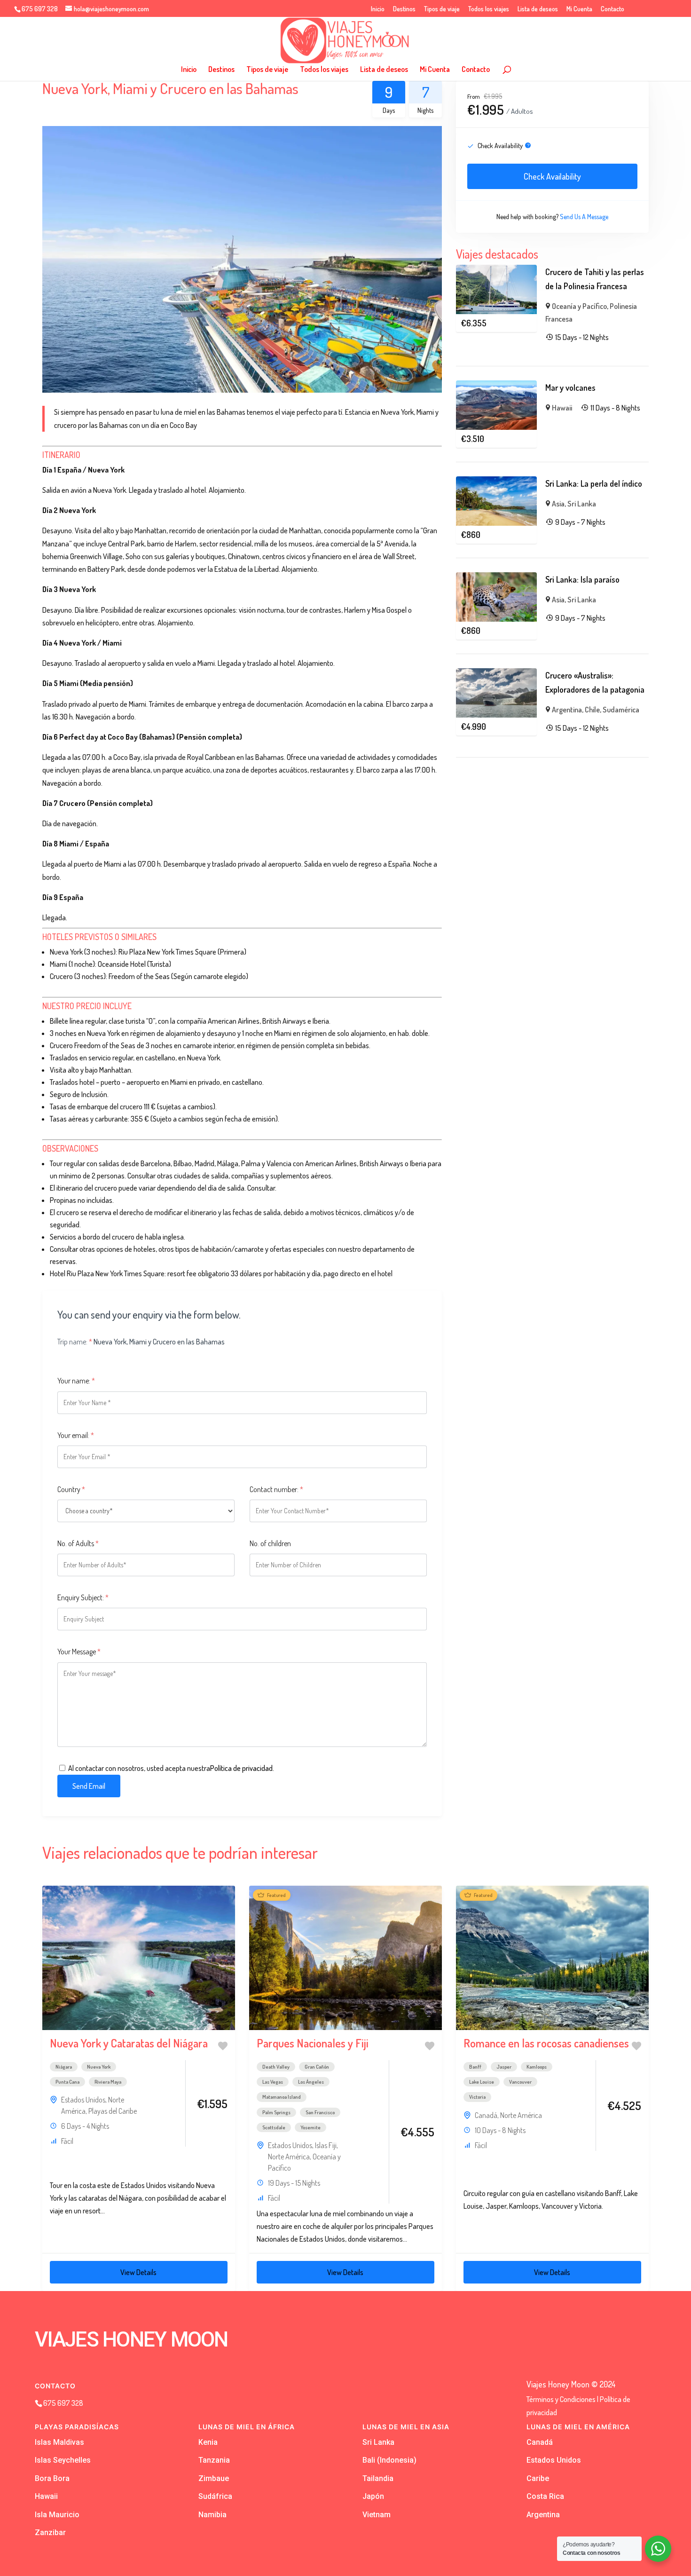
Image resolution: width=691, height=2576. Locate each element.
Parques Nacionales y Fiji (313, 2043)
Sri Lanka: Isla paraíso (582, 579)
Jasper (504, 2067)
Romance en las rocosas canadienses (546, 2043)
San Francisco (320, 2112)
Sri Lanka (582, 504)
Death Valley (276, 2067)
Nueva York (99, 2067)
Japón (373, 2496)
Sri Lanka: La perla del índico (594, 483)
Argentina (567, 710)
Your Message (79, 1651)
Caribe (538, 2478)
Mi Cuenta (579, 9)
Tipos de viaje (442, 9)
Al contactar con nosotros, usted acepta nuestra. (171, 1768)
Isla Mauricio (57, 2515)
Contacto (612, 9)
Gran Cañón (317, 2067)
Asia (558, 504)
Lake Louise (482, 2082)
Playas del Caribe (113, 2111)
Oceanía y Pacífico (579, 306)
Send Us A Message (584, 217)
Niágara (64, 2067)
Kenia (208, 2442)
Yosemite (310, 2127)
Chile (592, 710)
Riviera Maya (108, 2082)
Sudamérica (621, 710)
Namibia (212, 2515)
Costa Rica (545, 2496)
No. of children (270, 1543)
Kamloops (537, 2067)
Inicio (378, 9)
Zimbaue (214, 2478)
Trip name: (75, 1342)
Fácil (67, 2141)
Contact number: (276, 1489)
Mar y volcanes (570, 387)
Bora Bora (52, 2478)
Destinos (404, 9)
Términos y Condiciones (561, 2399)
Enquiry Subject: (83, 1597)
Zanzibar (50, 2533)
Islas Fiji (326, 2145)
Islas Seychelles (63, 2460)
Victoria (477, 2097)
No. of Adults (78, 1543)
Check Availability (552, 176)
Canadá (486, 2115)
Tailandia (378, 2478)
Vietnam (377, 2515)
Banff (475, 2067)
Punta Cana (67, 2082)
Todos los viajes (489, 9)
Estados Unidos (83, 2100)
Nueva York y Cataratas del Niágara (129, 2043)
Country (71, 1489)
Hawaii (562, 408)
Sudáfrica (215, 2496)
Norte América (289, 2157)
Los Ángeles (311, 2082)
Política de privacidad (241, 1768)
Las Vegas (273, 2082)
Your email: (76, 1435)
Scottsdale (274, 2127)
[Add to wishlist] (223, 2046)
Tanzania (214, 2460)
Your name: (76, 1381)
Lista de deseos (538, 9)
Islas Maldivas (59, 2442)
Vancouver (520, 2082)
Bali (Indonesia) (389, 2460)
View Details (138, 2272)
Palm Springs (276, 2112)
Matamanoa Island (282, 2097)
